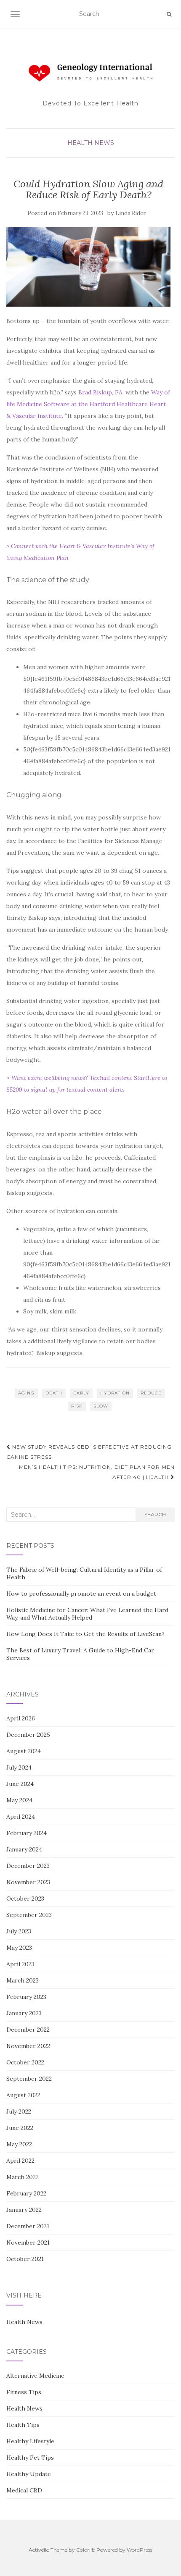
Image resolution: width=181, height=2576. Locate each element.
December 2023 (28, 1866)
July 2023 (19, 1931)
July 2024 (19, 1767)
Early (81, 1393)
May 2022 (19, 2144)
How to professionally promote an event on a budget (81, 1594)
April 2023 (20, 1964)
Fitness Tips (24, 2392)
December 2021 (28, 2226)
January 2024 (24, 1849)
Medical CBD (24, 2490)
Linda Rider (130, 213)
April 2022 (20, 2161)
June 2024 (20, 1784)
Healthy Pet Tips (30, 2458)
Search (155, 1514)
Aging (26, 1393)
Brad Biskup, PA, (100, 392)
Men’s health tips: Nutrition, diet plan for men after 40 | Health (97, 1472)
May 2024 (19, 1800)
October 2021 (25, 2259)
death (54, 1393)
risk (77, 1406)
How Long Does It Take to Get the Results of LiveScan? (85, 1634)
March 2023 (23, 1980)
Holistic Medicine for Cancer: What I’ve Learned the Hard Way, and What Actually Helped (87, 1614)
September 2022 (29, 2079)
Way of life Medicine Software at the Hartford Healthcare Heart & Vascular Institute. (88, 404)
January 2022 (24, 2210)
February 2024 (27, 1833)
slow (101, 1406)
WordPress (140, 2550)
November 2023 (28, 1882)
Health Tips (23, 2425)
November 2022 (28, 2046)
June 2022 (20, 2128)
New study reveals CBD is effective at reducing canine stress (89, 1452)
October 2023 (25, 1899)
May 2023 (19, 1948)
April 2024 (21, 1817)
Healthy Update (29, 2474)
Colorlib (86, 2550)
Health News (91, 143)
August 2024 (24, 1751)
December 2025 (28, 1735)
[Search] (169, 14)
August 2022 (23, 2095)
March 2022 (23, 2177)
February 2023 (26, 1997)
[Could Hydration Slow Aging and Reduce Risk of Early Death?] (88, 267)
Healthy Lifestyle (30, 2441)
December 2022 (28, 2030)
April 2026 (21, 1718)
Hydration (115, 1393)
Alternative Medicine (35, 2376)
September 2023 (29, 1915)
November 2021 (28, 2243)
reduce (151, 1393)
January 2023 (24, 2013)
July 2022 (19, 2111)
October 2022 (25, 2062)
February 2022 (26, 2193)
